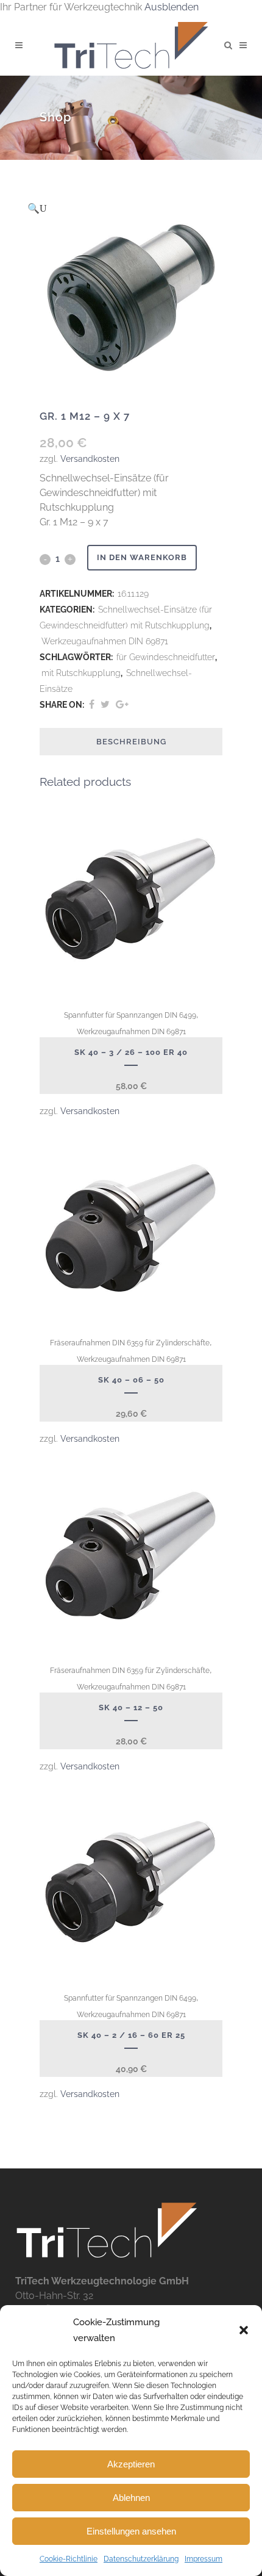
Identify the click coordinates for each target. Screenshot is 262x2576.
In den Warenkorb (142, 557)
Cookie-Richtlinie (69, 2559)
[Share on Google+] (122, 704)
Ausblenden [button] (172, 7)
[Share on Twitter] (105, 704)
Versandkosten (90, 459)
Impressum (204, 2559)
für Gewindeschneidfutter (166, 657)
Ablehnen (131, 2498)
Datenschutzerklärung (141, 2559)
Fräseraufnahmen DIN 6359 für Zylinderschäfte (130, 1343)
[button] (244, 2330)
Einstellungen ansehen (131, 2531)
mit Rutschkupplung (81, 673)
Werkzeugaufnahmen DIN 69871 (105, 641)
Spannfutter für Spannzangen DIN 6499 (130, 1015)
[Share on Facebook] (92, 704)
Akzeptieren (131, 2464)
